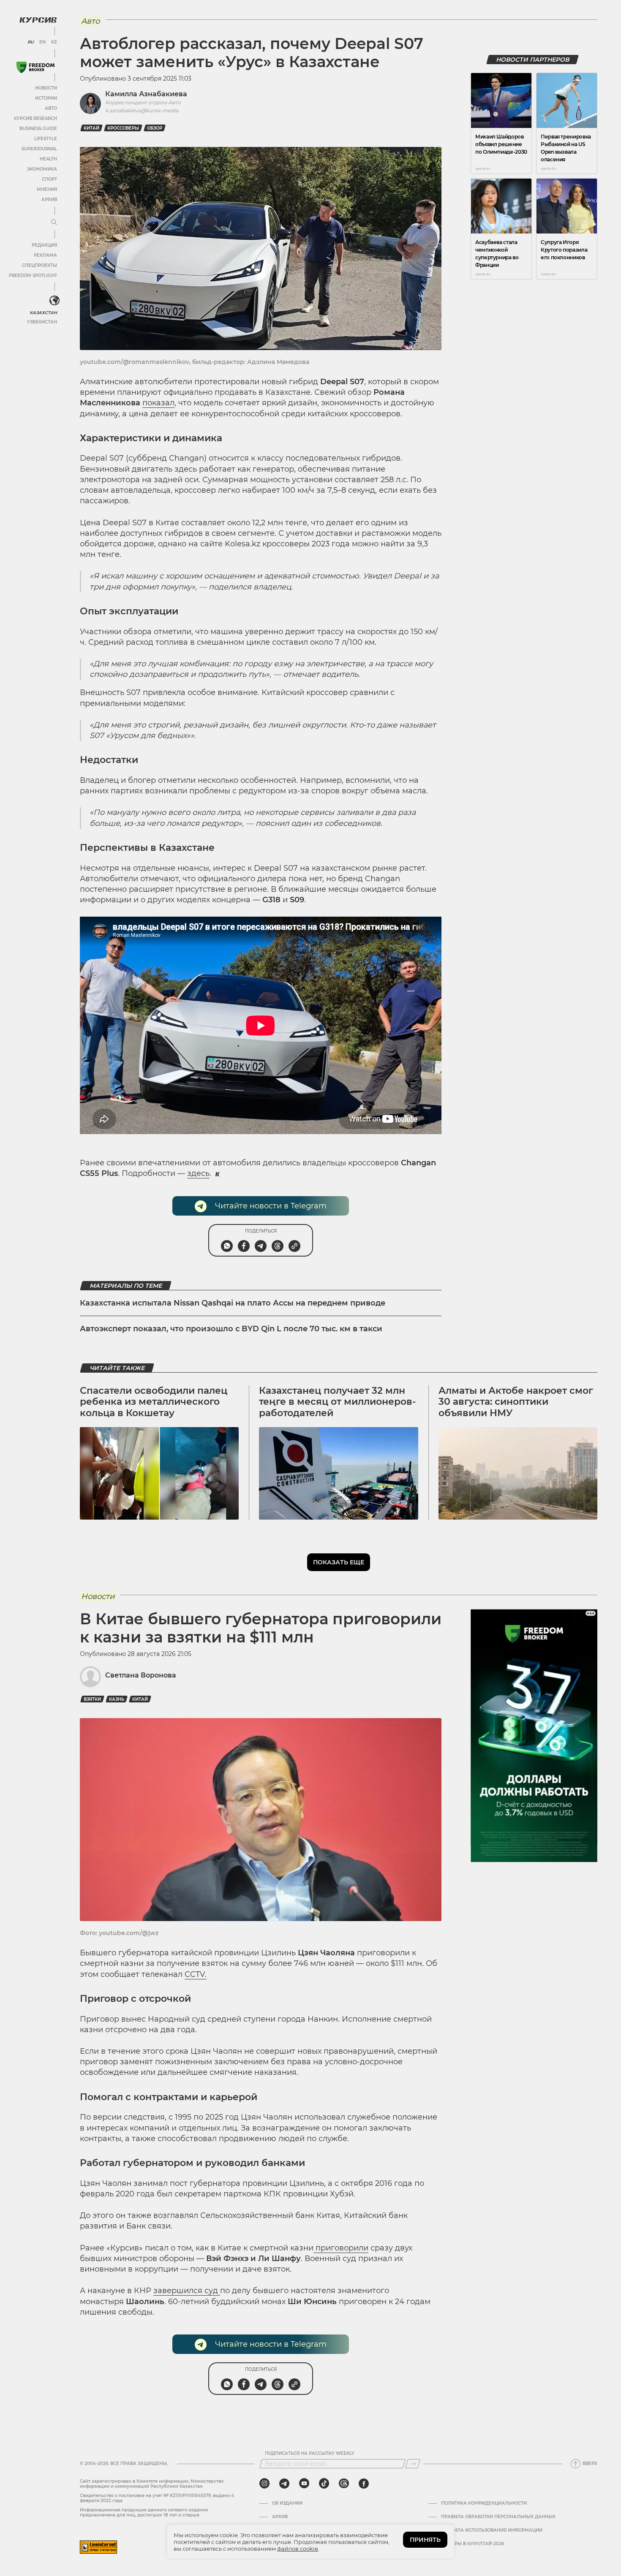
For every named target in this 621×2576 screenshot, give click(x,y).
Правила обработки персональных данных (498, 2517)
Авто (51, 108)
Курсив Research (35, 118)
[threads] (344, 2484)
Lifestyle (46, 139)
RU (31, 42)
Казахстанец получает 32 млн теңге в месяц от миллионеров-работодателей (337, 1402)
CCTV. (196, 1974)
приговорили (341, 2248)
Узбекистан (42, 322)
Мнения (47, 189)
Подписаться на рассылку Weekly (310, 2454)
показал (158, 403)
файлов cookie (298, 2549)
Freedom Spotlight (33, 276)
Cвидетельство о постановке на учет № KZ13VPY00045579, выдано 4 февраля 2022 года (157, 2498)
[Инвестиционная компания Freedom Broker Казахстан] (35, 67)
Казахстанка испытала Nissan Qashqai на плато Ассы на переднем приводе (233, 1303)
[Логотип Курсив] (38, 20)
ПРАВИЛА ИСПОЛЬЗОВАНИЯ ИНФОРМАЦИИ (492, 2530)
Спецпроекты (39, 265)
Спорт (49, 179)
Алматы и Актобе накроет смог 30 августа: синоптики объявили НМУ (516, 1402)
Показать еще (339, 1562)
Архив (49, 200)
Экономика (42, 169)
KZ (54, 42)
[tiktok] (324, 2484)
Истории (46, 98)
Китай (91, 128)
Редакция (44, 245)
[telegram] (284, 2484)
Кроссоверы (123, 128)
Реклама (45, 255)
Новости (46, 88)
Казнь (117, 1699)
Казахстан (43, 313)
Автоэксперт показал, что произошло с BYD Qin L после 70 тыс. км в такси (231, 1329)
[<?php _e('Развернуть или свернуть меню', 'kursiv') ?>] (54, 301)
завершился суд (187, 2291)
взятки (92, 1699)
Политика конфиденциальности (484, 2503)
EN (42, 42)
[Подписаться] (413, 2464)
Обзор (155, 128)
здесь (198, 1173)
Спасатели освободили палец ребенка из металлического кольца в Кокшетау (154, 1402)
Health (48, 159)
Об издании (287, 2503)
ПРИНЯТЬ (425, 2540)
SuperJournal (39, 149)
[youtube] (304, 2484)
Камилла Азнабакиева (146, 94)
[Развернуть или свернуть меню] (54, 223)
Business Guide (38, 129)
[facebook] (364, 2484)
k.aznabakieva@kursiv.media (142, 110)
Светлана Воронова (141, 1675)
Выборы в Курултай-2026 (473, 2544)
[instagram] (264, 2484)
